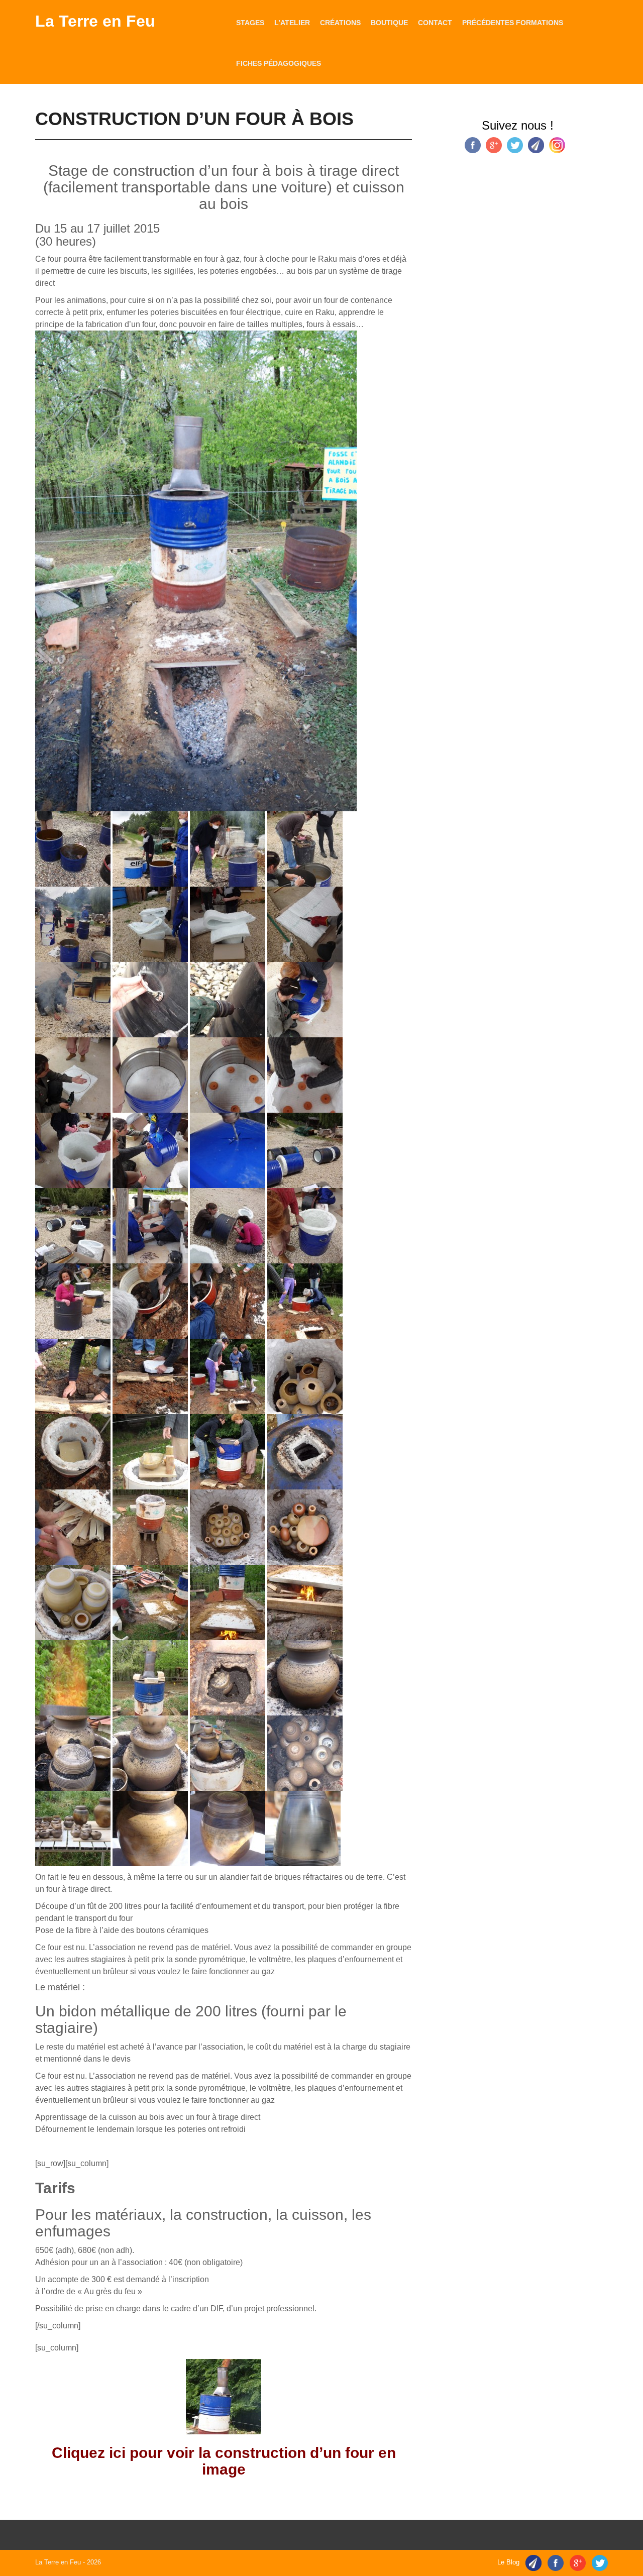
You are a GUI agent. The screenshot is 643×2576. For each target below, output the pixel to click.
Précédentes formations (513, 23)
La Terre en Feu (95, 21)
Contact (435, 23)
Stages (250, 23)
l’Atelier (292, 23)
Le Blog (508, 2562)
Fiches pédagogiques (279, 63)
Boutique (389, 23)
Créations (340, 23)
